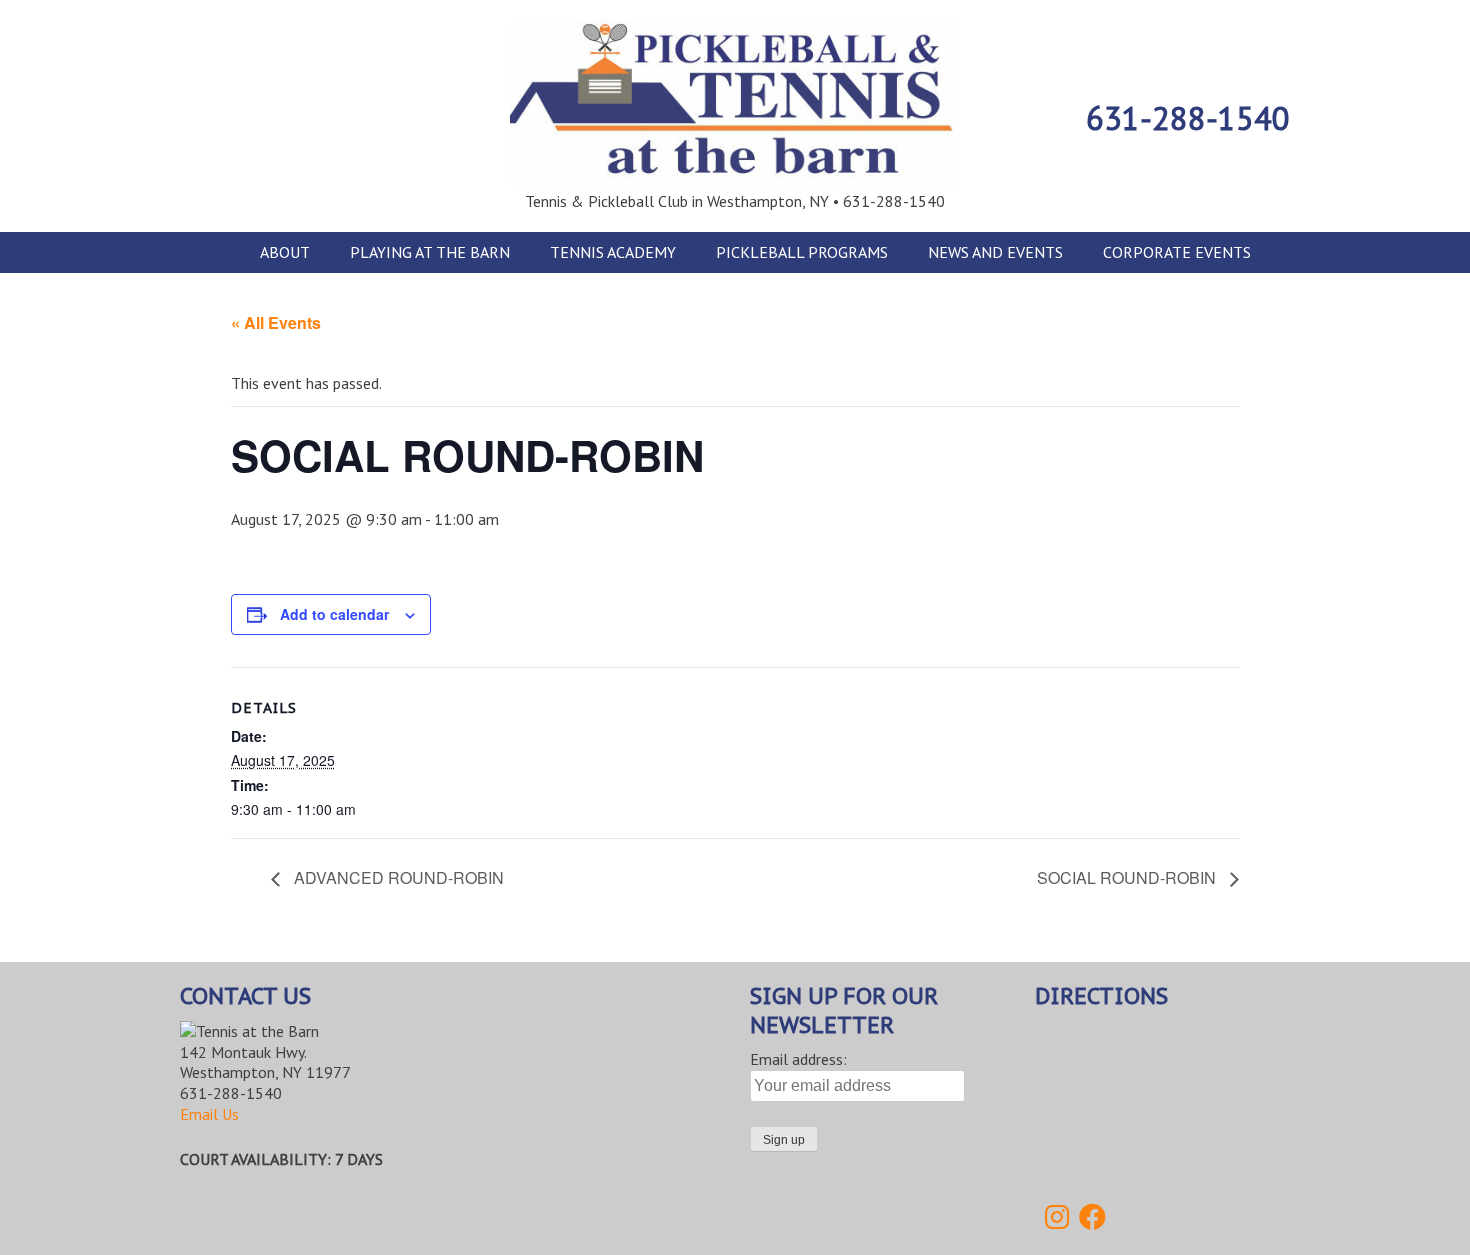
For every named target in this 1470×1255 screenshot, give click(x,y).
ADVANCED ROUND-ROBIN (397, 877)
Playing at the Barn (430, 252)
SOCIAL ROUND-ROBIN (1128, 877)
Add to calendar (334, 614)
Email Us (209, 1114)
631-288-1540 (1188, 118)
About (285, 252)
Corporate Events (1177, 252)
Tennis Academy (613, 252)
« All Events (276, 322)
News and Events (995, 252)
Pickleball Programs (802, 252)
